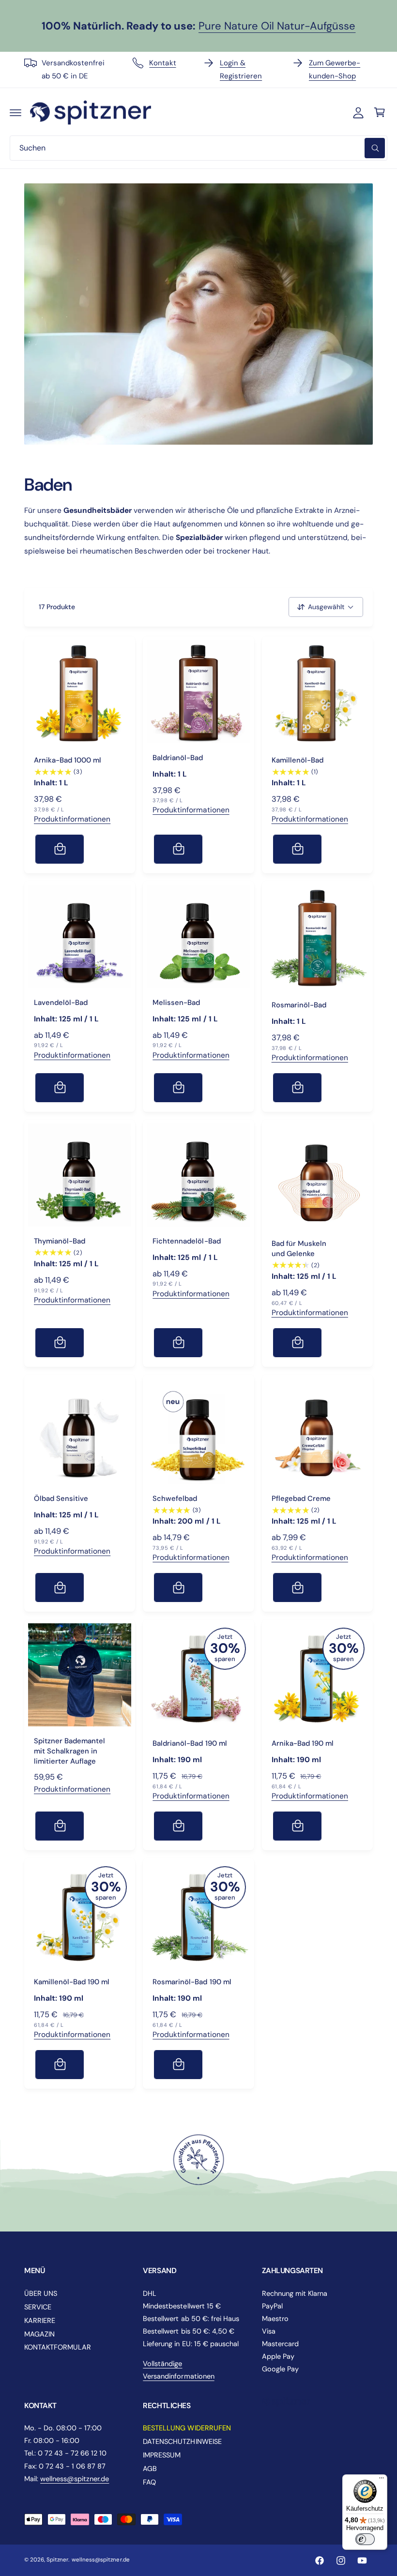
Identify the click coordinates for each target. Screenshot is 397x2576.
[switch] (365, 2539)
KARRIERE (40, 2321)
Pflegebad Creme (301, 1498)
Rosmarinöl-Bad (299, 1005)
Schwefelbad (175, 1498)
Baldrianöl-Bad (178, 758)
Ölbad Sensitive (61, 1498)
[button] (15, 112)
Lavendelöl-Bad (61, 1003)
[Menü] (382, 2480)
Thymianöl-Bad (60, 1241)
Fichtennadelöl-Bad (186, 1241)
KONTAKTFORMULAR (58, 2347)
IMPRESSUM (162, 2455)
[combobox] (198, 148)
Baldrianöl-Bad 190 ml (190, 1743)
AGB (150, 2469)
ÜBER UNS (41, 2293)
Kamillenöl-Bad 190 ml (72, 1982)
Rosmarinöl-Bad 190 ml (192, 1982)
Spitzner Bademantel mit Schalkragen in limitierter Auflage (69, 1751)
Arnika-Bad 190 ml (303, 1743)
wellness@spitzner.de (75, 2479)
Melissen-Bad (176, 1003)
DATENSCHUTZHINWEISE (182, 2441)
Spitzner (57, 2560)
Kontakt (162, 63)
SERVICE (38, 2307)
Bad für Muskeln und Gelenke (299, 1249)
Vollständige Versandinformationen (178, 2370)
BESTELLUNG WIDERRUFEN (187, 2428)
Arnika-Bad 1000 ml (68, 760)
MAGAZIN (39, 2334)
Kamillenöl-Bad (298, 760)
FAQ (149, 2482)
